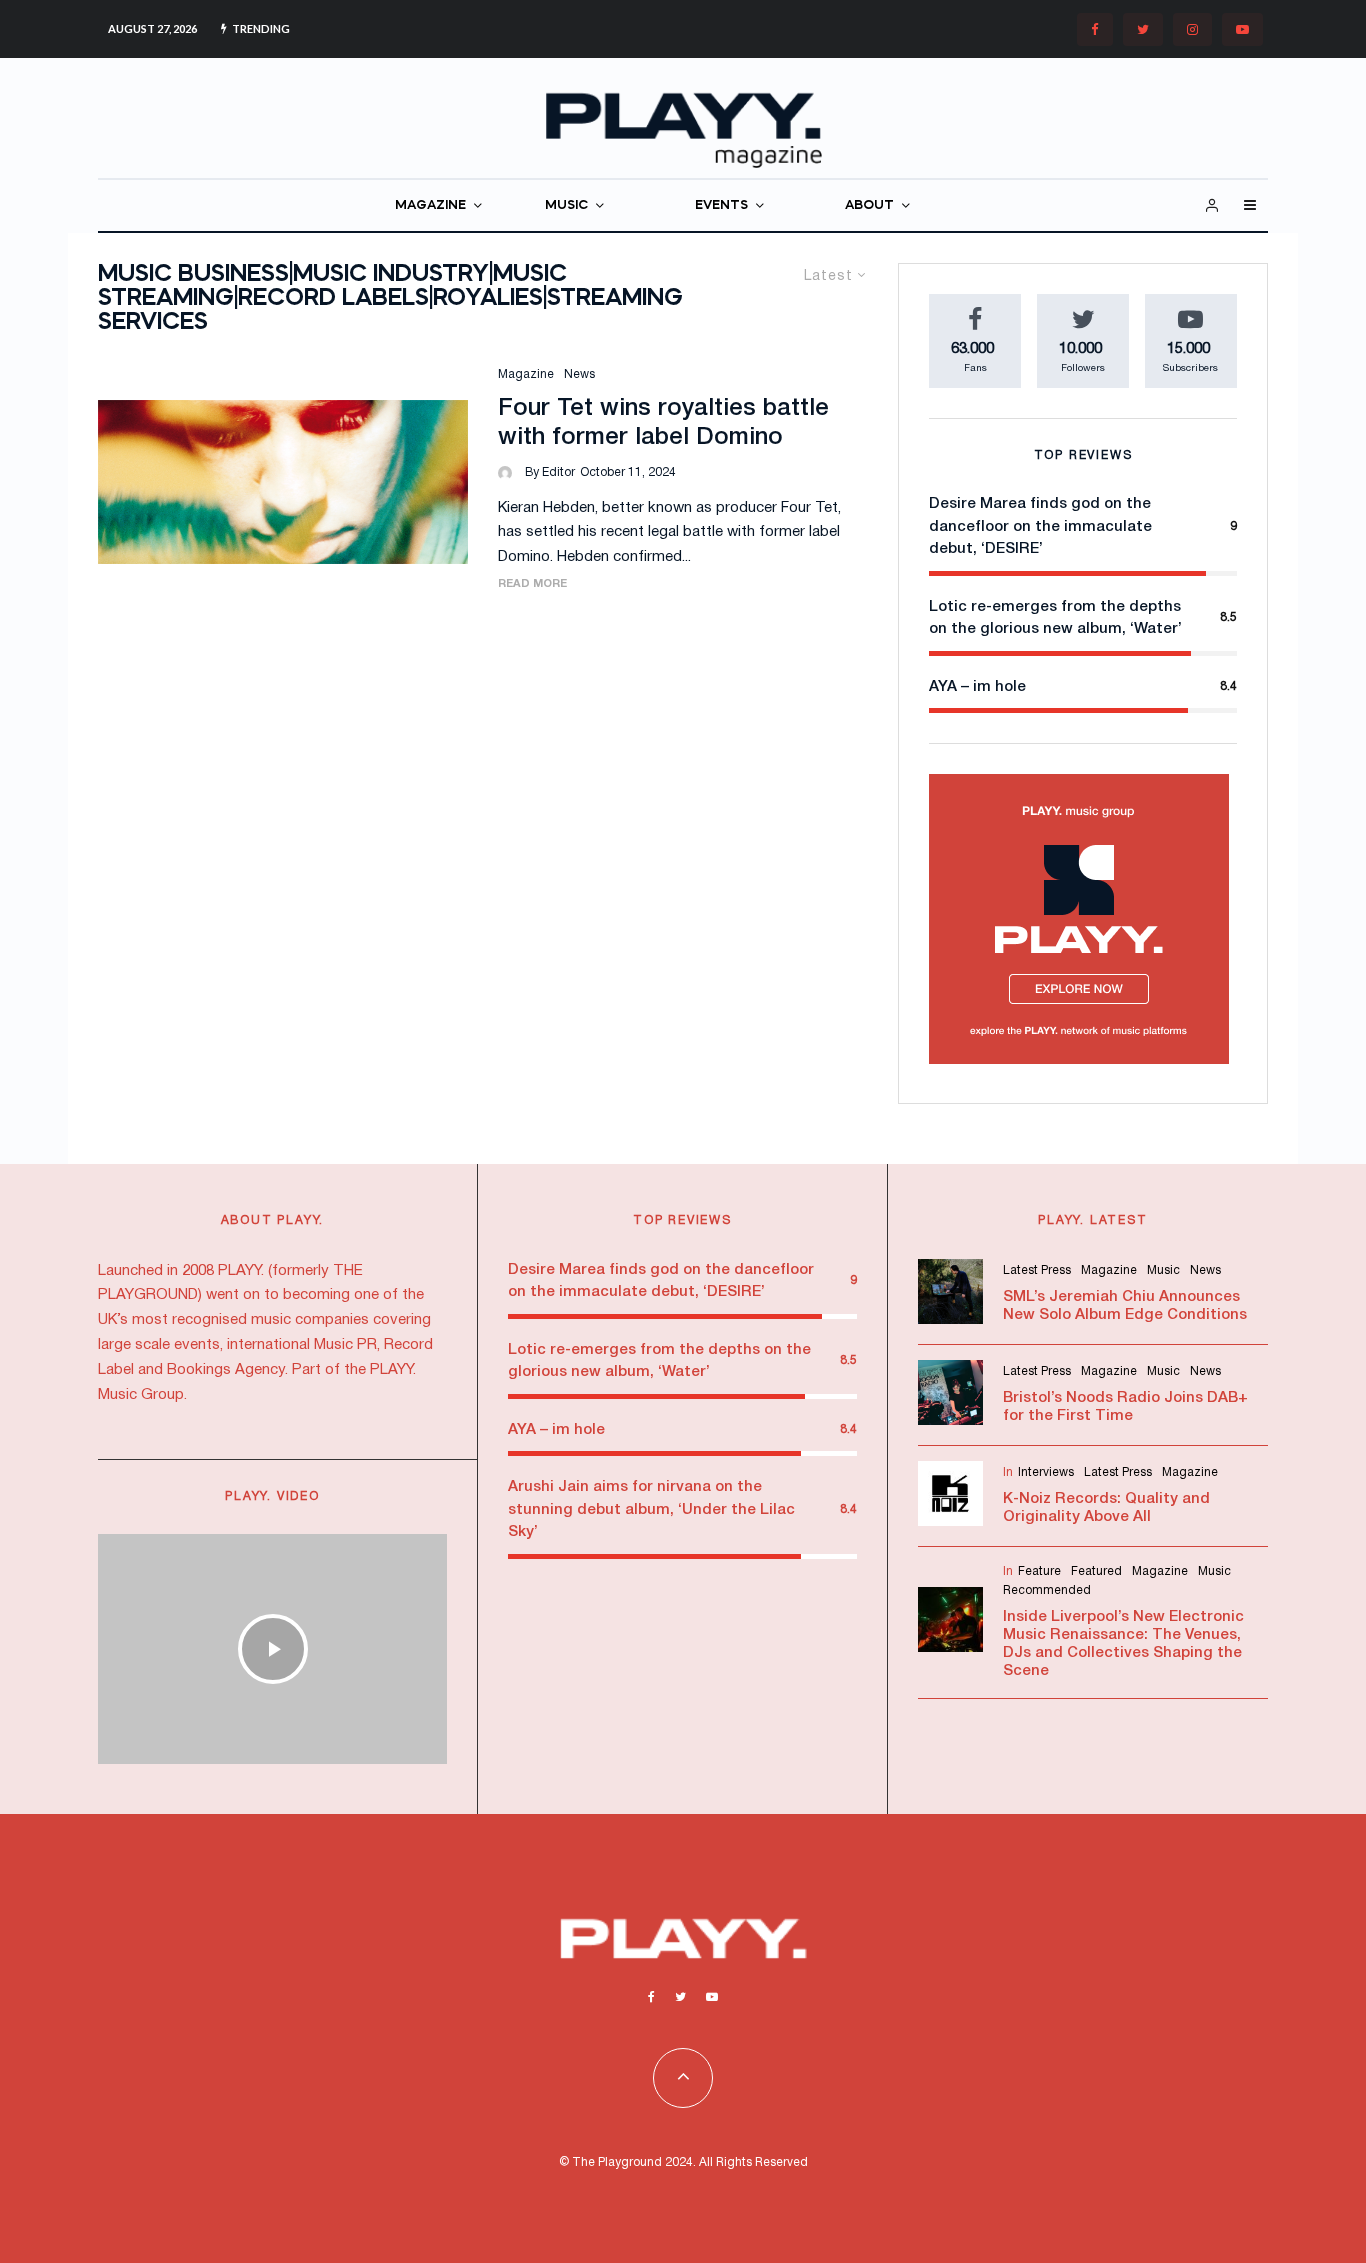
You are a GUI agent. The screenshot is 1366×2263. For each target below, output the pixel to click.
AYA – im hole (977, 687)
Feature (1039, 1571)
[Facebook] (1095, 29)
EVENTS (721, 205)
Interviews (1046, 1472)
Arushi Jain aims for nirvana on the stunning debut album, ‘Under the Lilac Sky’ (651, 1509)
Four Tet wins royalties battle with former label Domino (663, 423)
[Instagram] (1192, 29)
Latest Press (1037, 1270)
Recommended (1047, 1590)
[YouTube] (1242, 29)
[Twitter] (1143, 29)
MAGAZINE (430, 205)
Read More (532, 584)
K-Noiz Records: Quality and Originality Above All (1106, 1508)
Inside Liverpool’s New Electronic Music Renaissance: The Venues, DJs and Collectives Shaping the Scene (1123, 1644)
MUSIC (566, 205)
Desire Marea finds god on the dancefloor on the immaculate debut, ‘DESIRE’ (1040, 526)
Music (1163, 1270)
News (579, 374)
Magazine (526, 374)
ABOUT (869, 205)
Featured (1096, 1571)
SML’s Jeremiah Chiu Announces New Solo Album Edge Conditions (1125, 1306)
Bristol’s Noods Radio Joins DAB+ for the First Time (1125, 1407)
